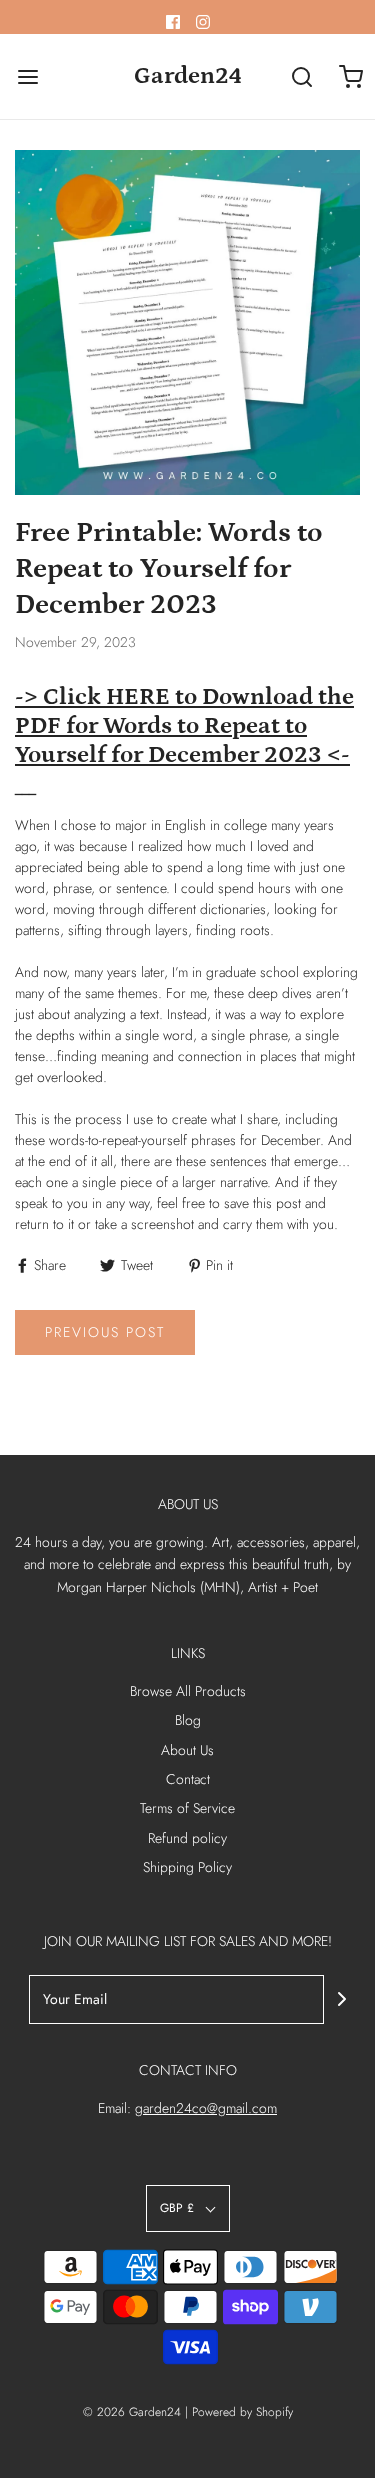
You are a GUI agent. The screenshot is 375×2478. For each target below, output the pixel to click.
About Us (187, 1750)
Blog (188, 1720)
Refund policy (187, 1838)
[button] (188, 2208)
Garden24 (188, 75)
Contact (188, 1779)
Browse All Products (188, 1691)
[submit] (342, 1999)
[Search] (302, 76)
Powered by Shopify (242, 2412)
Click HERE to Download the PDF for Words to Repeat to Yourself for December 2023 (184, 725)
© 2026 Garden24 (132, 2412)
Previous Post (105, 1332)
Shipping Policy (187, 1867)
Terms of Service (187, 1808)
